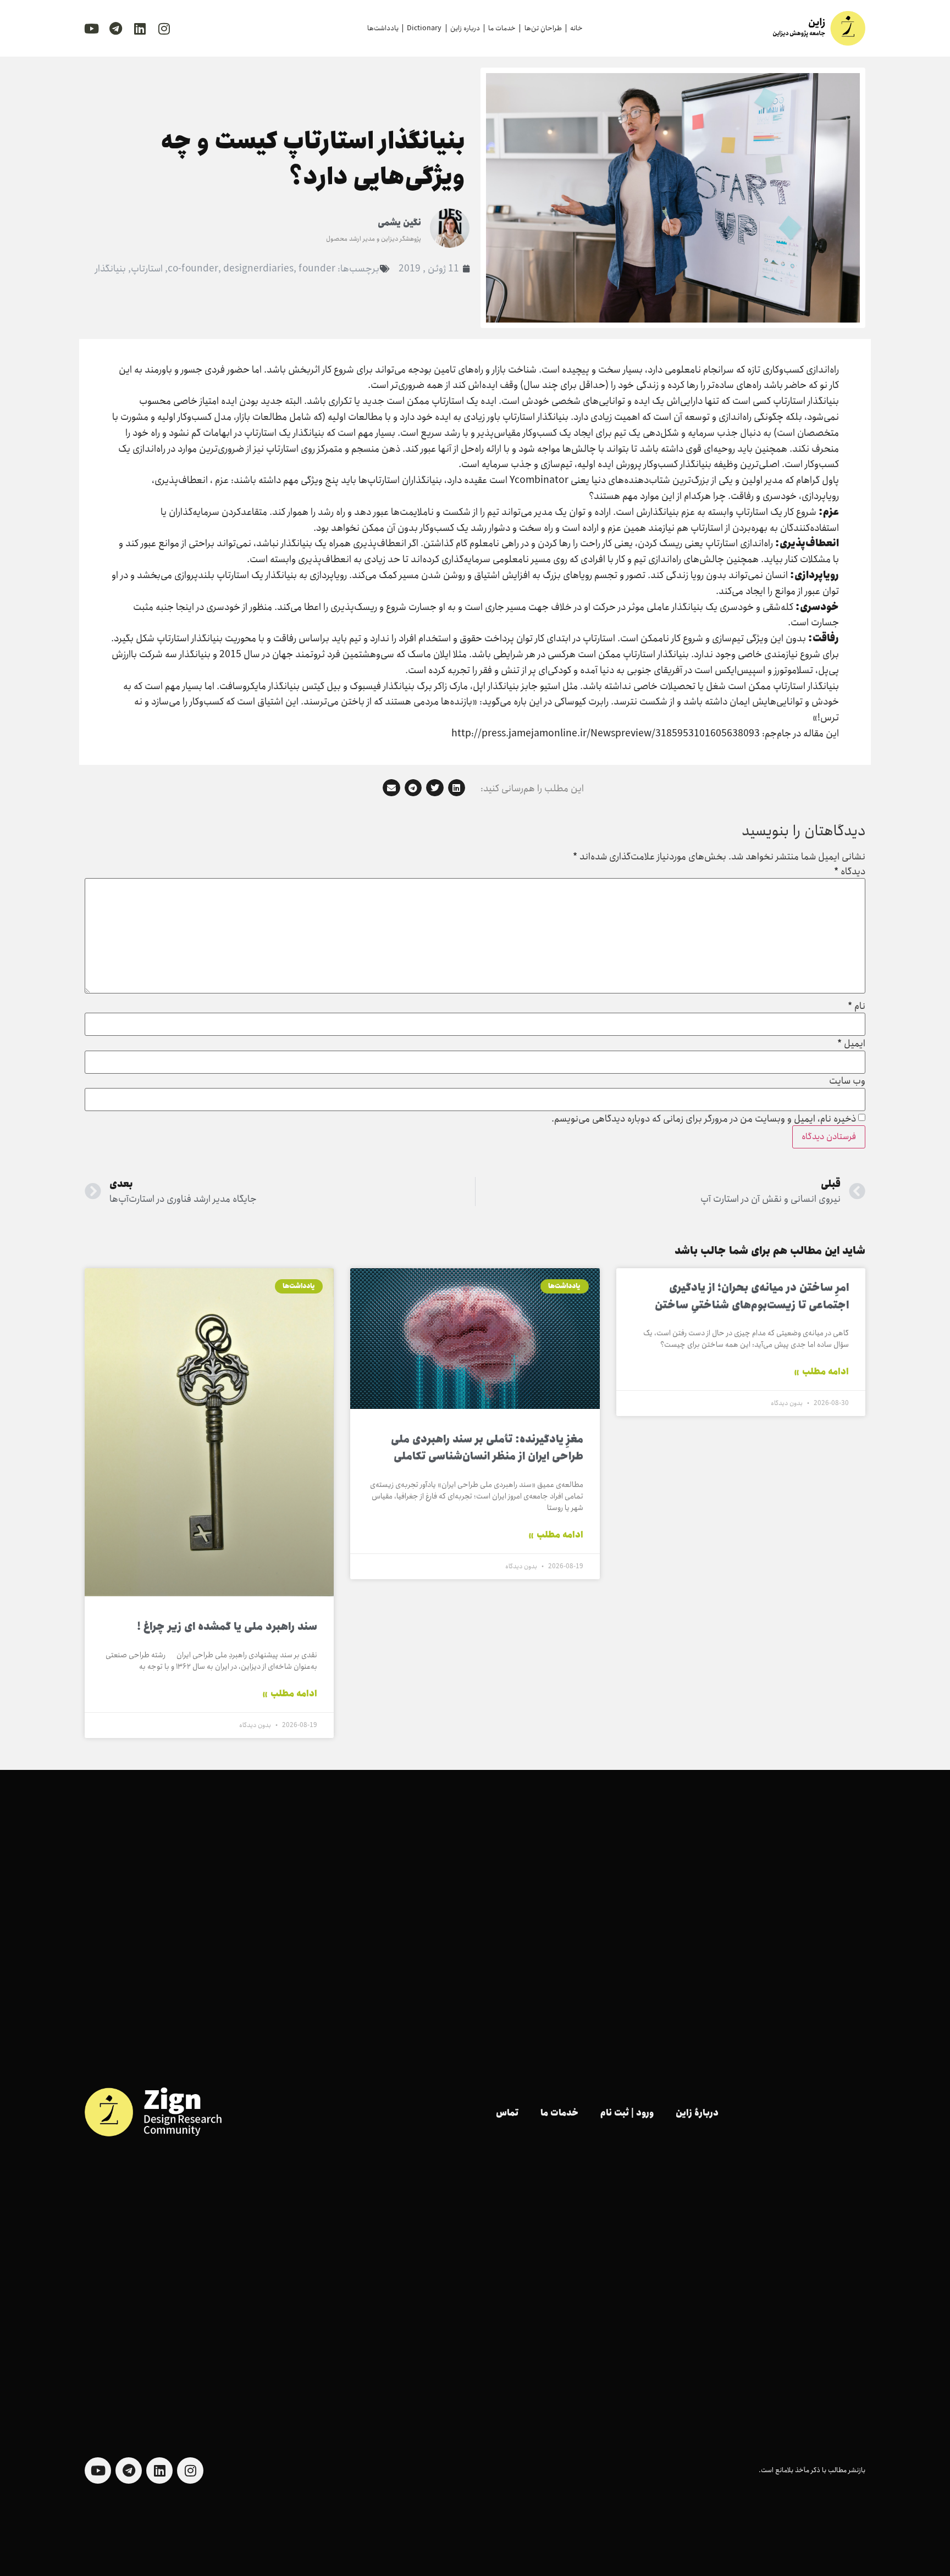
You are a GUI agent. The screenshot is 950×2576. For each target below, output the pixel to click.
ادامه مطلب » (821, 1372)
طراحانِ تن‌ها (543, 28)
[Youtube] (91, 29)
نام (857, 1007)
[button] (457, 788)
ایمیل (851, 1044)
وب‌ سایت (847, 1081)
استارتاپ (147, 269)
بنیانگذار (111, 269)
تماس (507, 2113)
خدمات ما (502, 28)
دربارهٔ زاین (697, 2113)
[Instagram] (164, 29)
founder (317, 269)
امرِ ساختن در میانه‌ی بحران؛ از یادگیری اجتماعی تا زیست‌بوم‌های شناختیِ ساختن (752, 1297)
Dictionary (424, 28)
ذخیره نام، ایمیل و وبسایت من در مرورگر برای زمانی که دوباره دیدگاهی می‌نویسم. (704, 1119)
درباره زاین (465, 28)
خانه (576, 28)
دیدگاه (850, 872)
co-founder (193, 269)
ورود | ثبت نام (627, 2113)
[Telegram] (115, 29)
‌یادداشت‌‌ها (383, 28)
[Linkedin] (140, 29)
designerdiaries (258, 269)
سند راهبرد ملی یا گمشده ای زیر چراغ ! (227, 1627)
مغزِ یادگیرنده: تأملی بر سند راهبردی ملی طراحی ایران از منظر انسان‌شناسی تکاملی (487, 1448)
